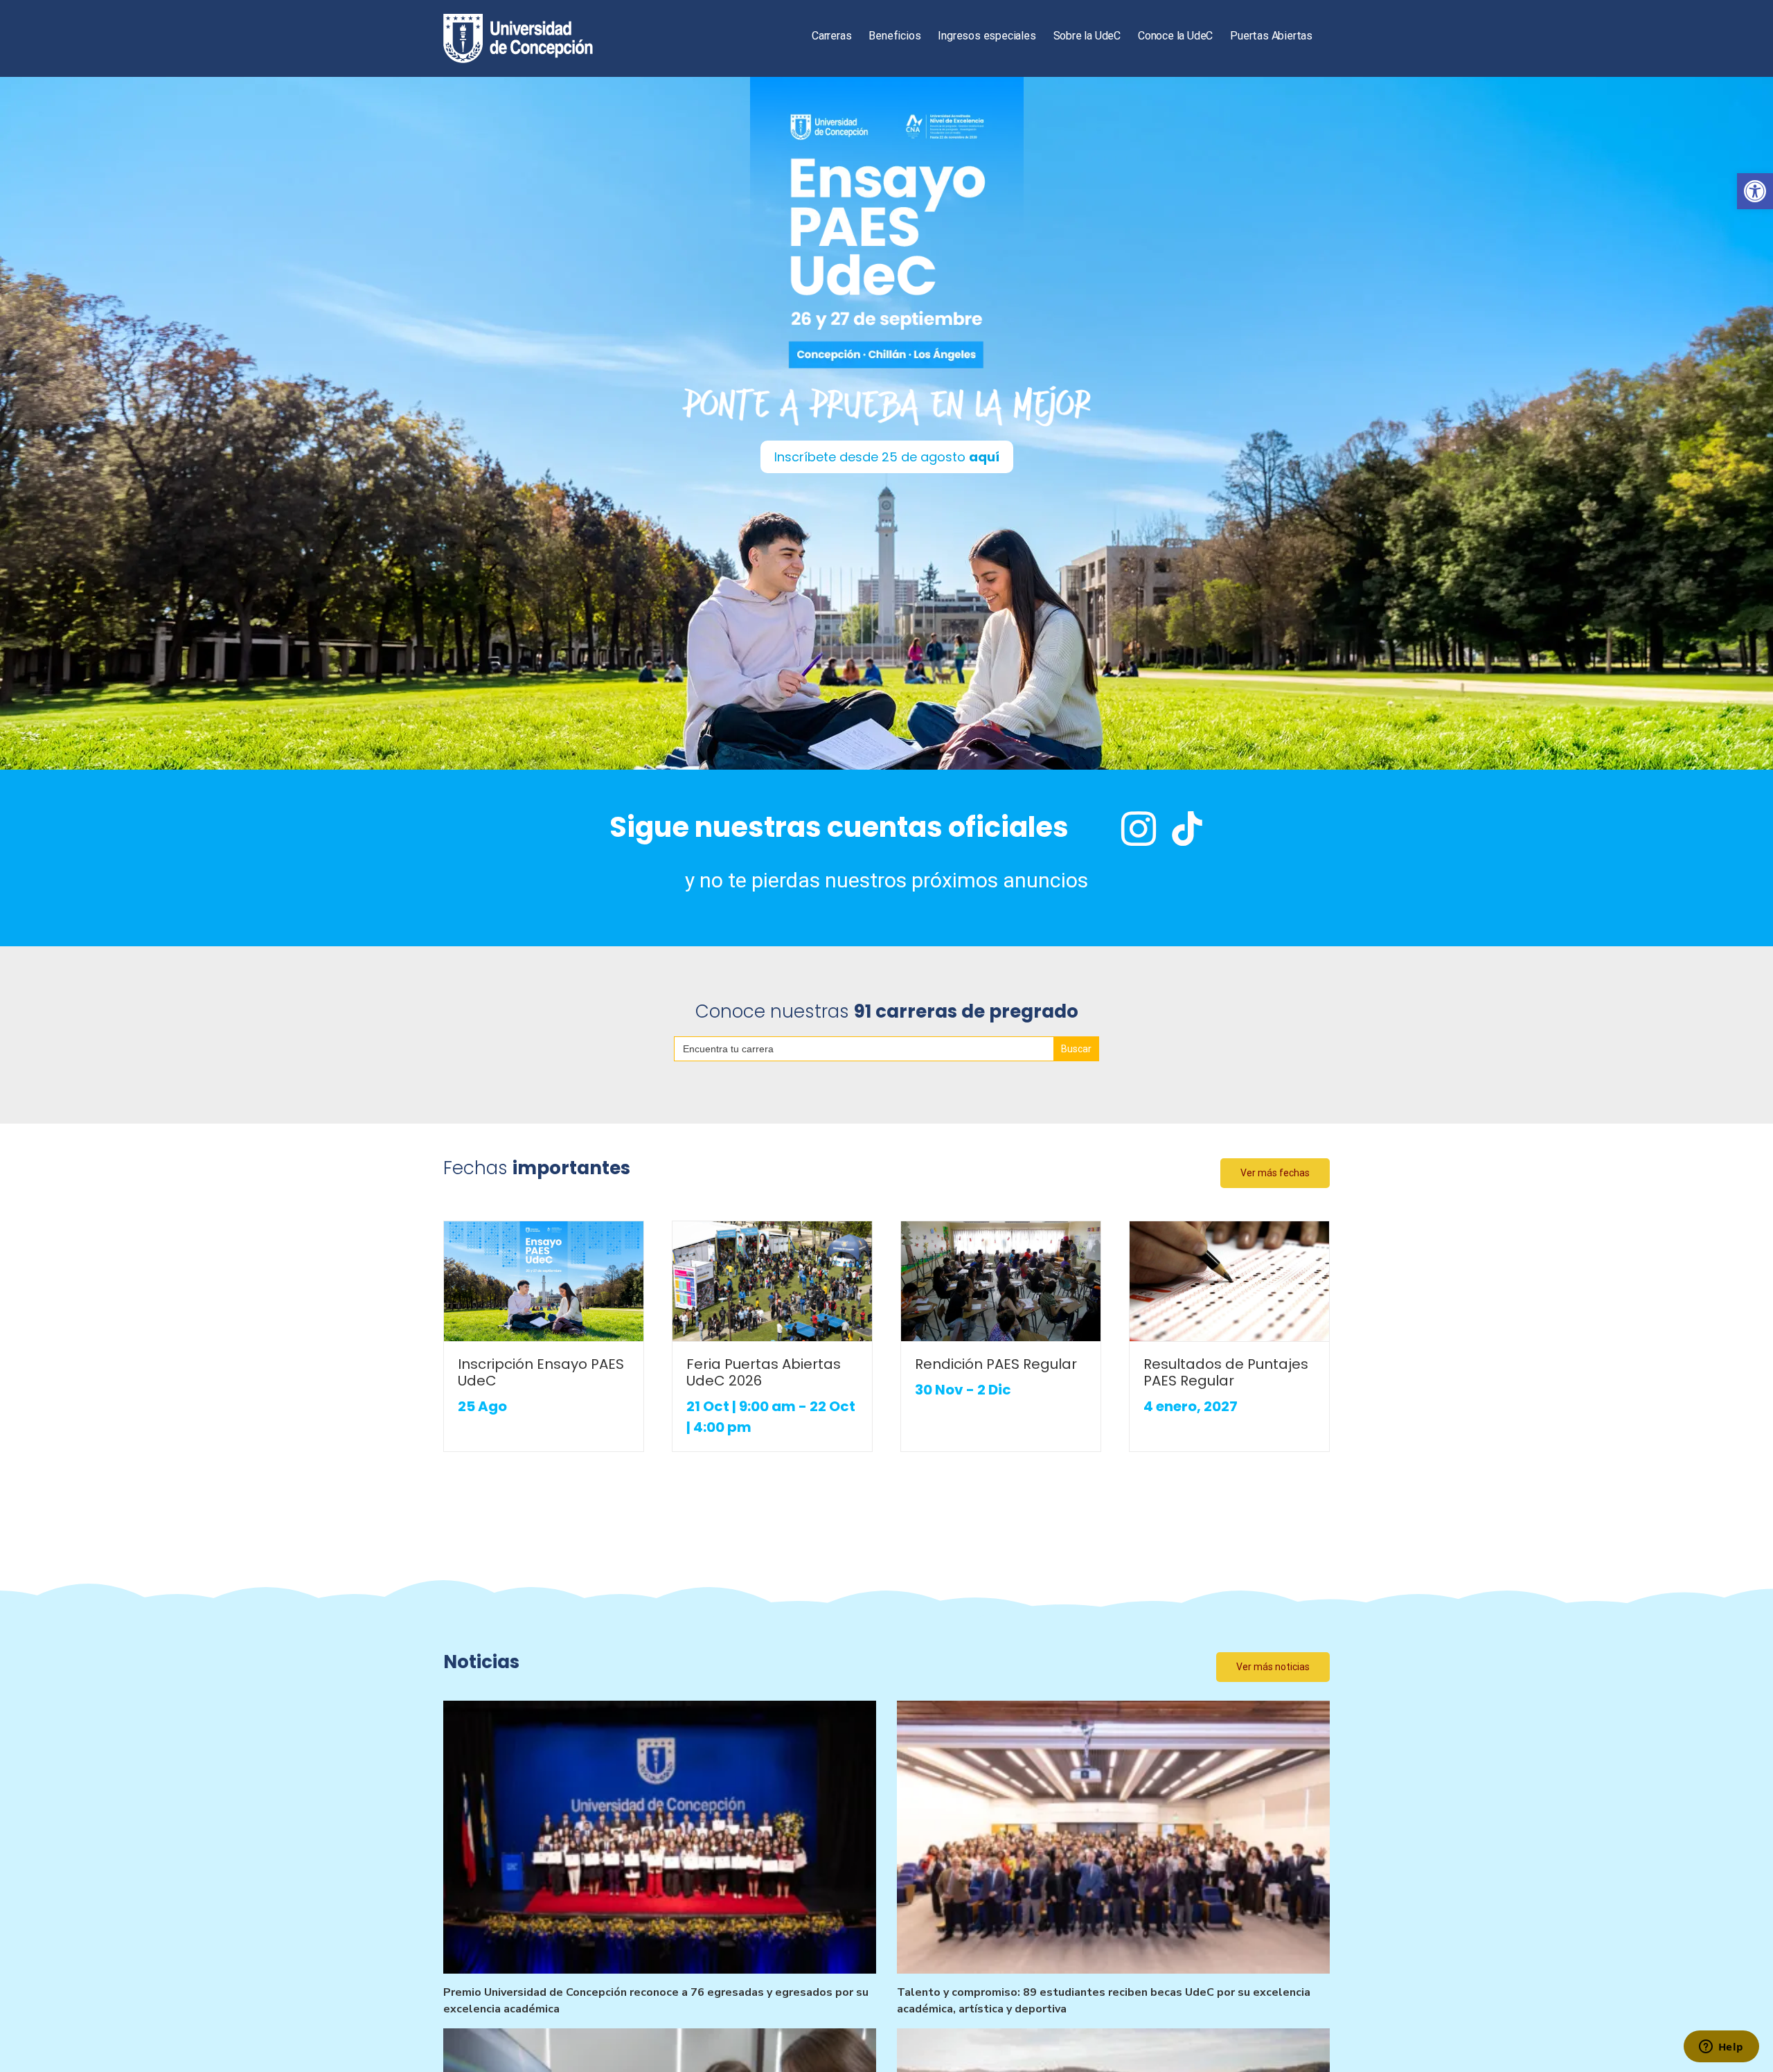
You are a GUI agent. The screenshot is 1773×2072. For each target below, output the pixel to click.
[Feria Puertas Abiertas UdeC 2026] (772, 1281)
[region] (886, 423)
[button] (1755, 191)
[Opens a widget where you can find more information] (1721, 2048)
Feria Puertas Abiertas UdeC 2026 (764, 1372)
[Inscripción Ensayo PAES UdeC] (544, 1281)
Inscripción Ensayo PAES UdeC (541, 1372)
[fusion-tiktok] (1187, 829)
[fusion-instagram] (1139, 829)
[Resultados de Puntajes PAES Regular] (1229, 1281)
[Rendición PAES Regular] (1001, 1281)
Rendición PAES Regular (996, 1364)
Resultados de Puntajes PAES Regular (1226, 1372)
